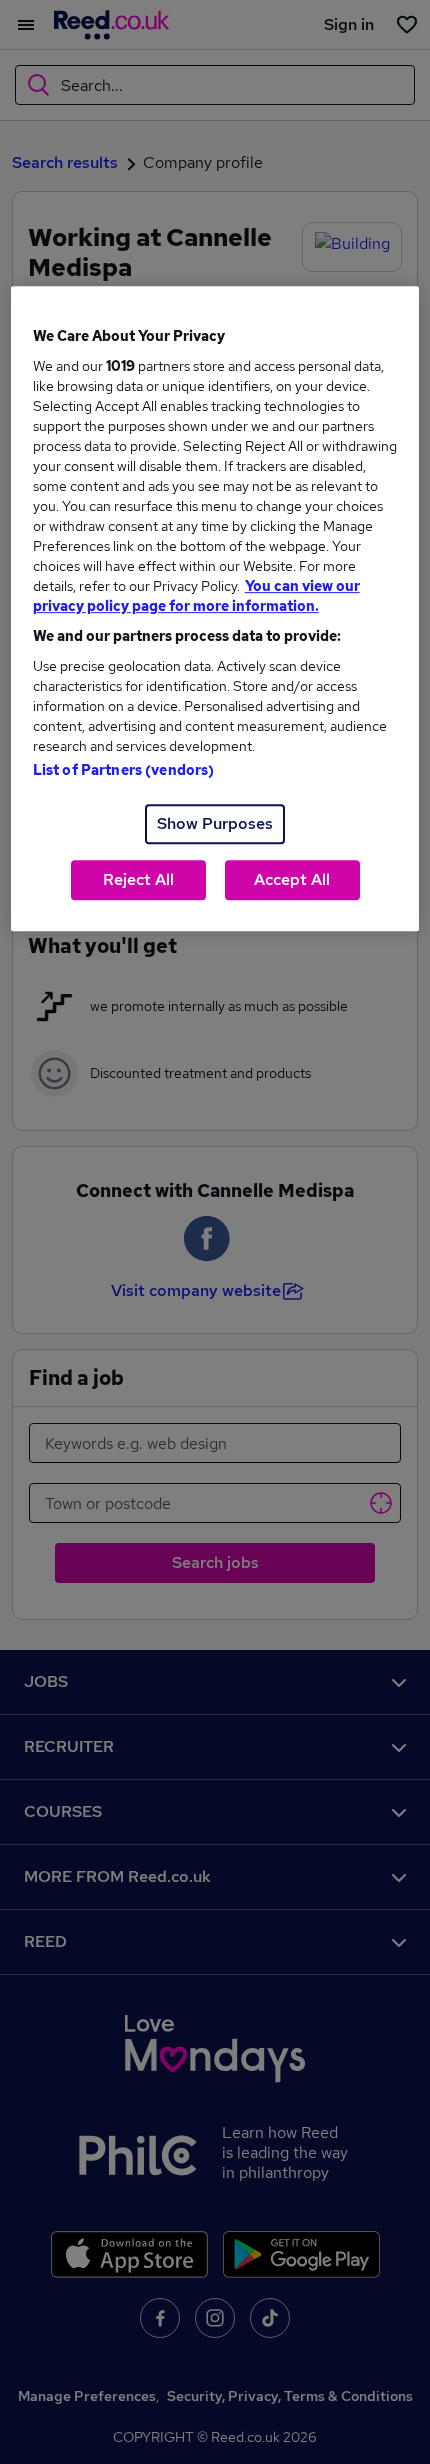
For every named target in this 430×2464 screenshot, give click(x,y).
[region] (215, 608)
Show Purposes (215, 823)
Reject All (138, 879)
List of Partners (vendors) (124, 770)
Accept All (292, 879)
